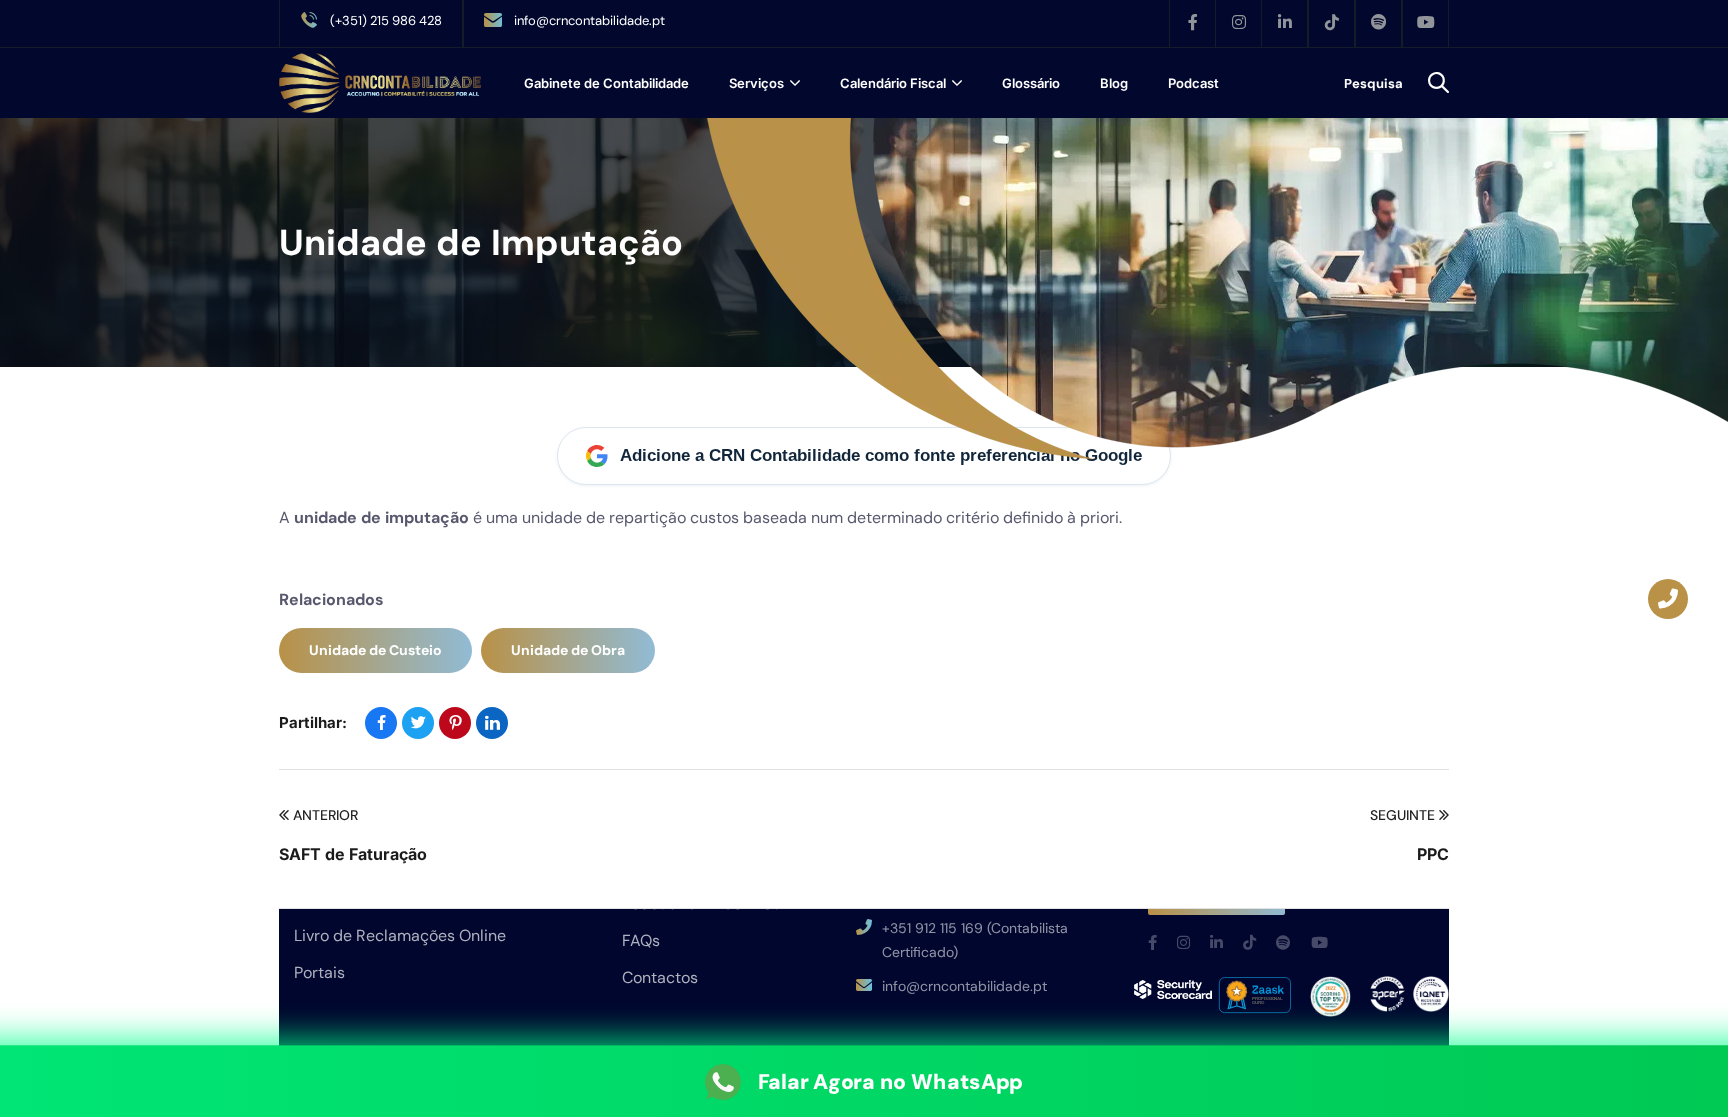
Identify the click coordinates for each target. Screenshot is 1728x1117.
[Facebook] (381, 723)
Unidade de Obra (568, 650)
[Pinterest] (455, 723)
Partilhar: (313, 722)
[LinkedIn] (492, 723)
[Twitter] (418, 723)
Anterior (325, 815)
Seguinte (1402, 815)
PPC (1433, 854)
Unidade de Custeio (375, 650)
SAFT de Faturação (353, 854)
